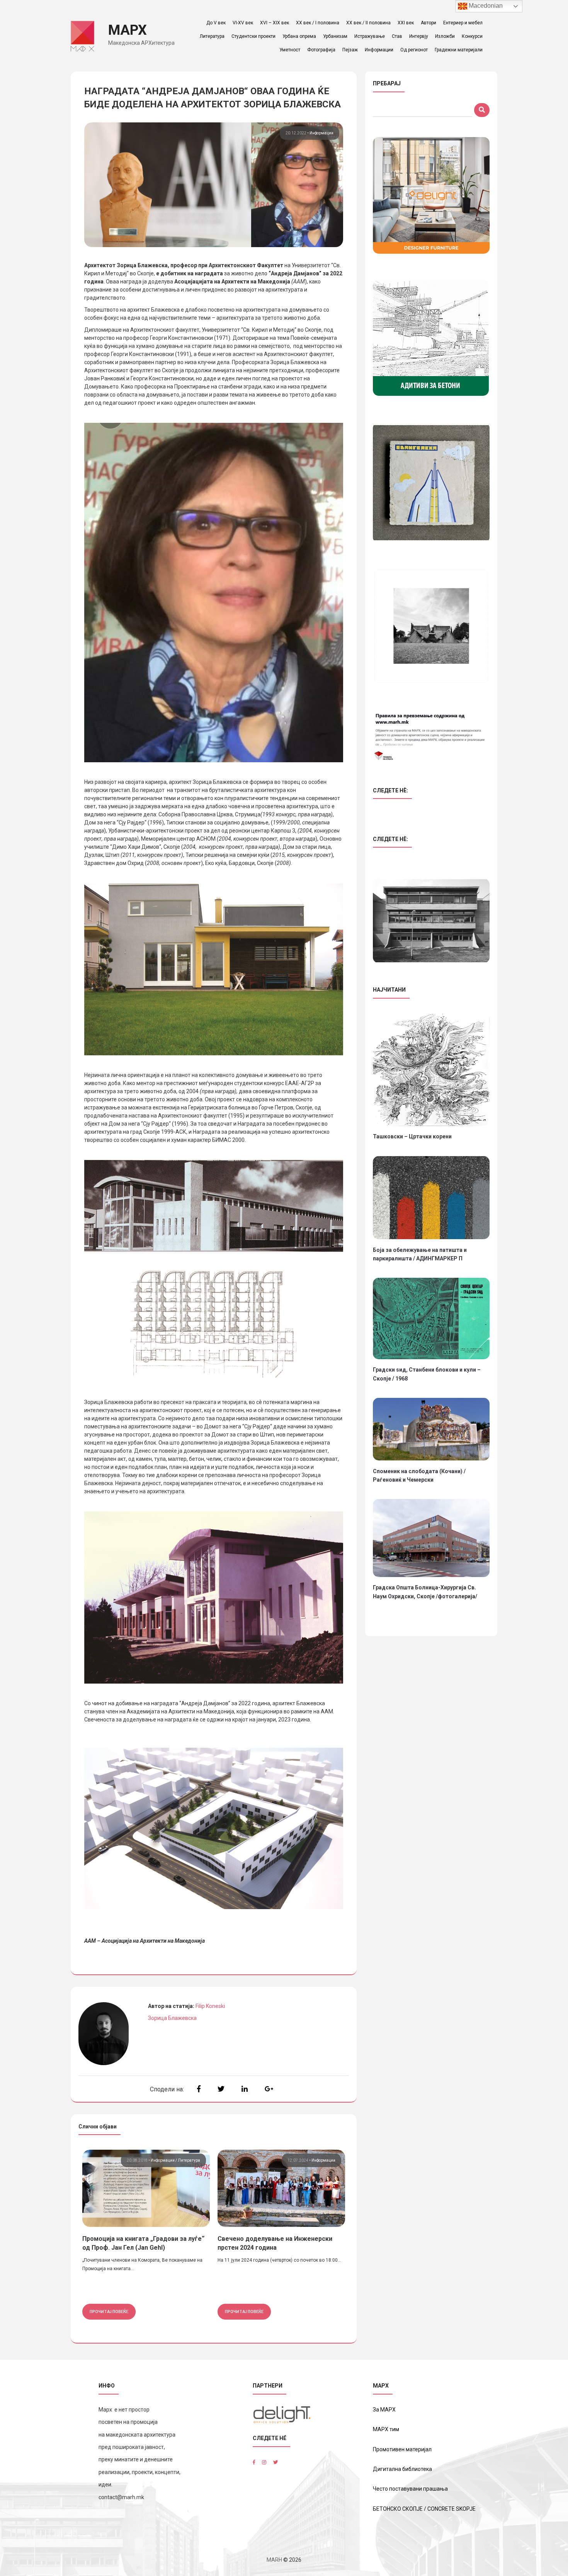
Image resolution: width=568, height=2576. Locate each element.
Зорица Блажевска (172, 2018)
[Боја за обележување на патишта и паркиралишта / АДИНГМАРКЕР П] (431, 1198)
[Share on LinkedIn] (245, 2089)
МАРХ (128, 30)
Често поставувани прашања (410, 2489)
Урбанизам (335, 36)
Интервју (419, 36)
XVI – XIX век (275, 23)
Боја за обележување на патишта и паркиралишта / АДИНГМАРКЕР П (420, 1254)
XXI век (406, 23)
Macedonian (485, 6)
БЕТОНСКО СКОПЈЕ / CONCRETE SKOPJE (424, 2509)
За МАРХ (384, 2410)
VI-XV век (243, 23)
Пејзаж (350, 50)
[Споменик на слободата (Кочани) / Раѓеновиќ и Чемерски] (431, 1429)
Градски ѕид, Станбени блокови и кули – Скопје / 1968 (427, 1374)
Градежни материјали (459, 50)
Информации (379, 50)
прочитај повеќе (109, 2311)
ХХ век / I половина (318, 23)
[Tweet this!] (221, 2089)
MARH (274, 2560)
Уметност (290, 50)
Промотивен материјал (402, 2449)
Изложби (445, 36)
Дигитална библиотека (402, 2469)
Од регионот (414, 50)
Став (397, 36)
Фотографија (321, 50)
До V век (216, 23)
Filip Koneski (210, 2006)
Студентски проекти (253, 36)
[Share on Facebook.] (199, 2089)
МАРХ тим (386, 2429)
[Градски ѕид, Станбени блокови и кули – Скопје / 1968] (431, 1319)
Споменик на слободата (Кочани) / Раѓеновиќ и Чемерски (419, 1475)
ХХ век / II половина (368, 23)
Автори (429, 23)
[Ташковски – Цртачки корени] (431, 1070)
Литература (212, 36)
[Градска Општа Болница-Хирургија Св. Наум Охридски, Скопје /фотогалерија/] (431, 1538)
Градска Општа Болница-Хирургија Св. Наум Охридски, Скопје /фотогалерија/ (425, 1592)
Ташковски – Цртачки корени (412, 1136)
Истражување (370, 36)
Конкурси (472, 36)
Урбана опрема (299, 36)
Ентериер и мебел (463, 23)
